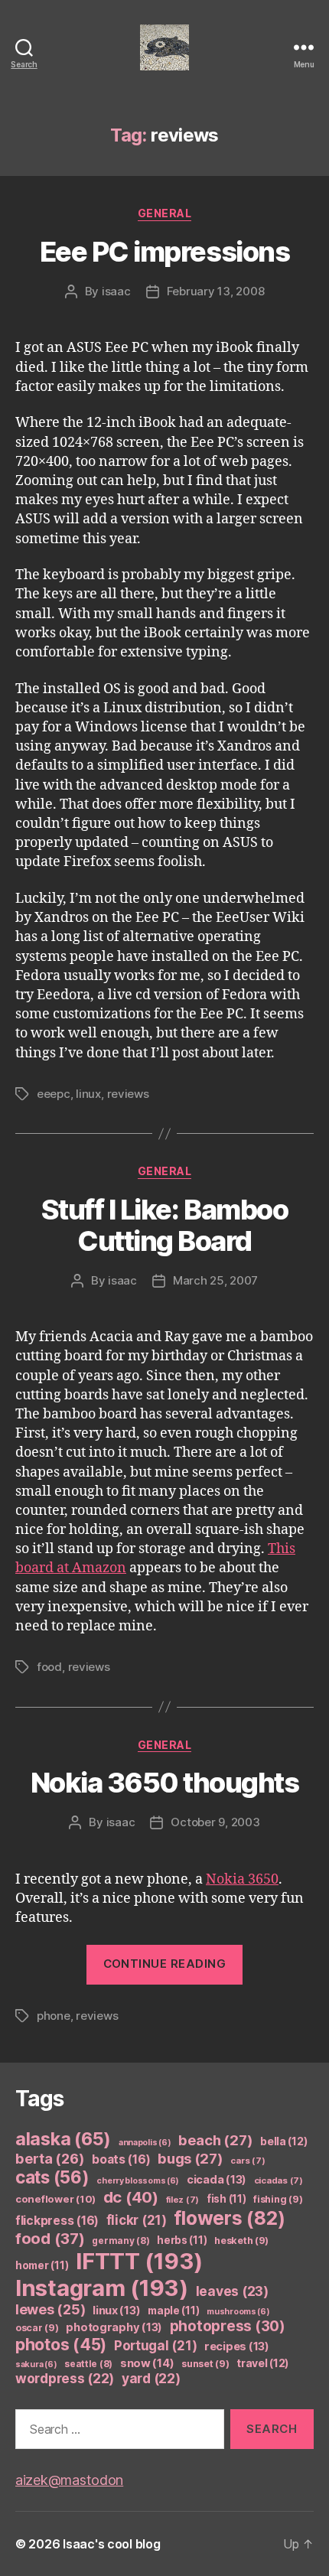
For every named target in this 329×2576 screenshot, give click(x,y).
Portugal (156, 2346)
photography (114, 2327)
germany (121, 2241)
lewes (50, 2309)
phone (54, 2016)
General (165, 213)
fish (226, 2199)
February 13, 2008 (216, 291)
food (49, 1667)
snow (147, 2363)
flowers (229, 2218)
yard (151, 2378)
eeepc (54, 1094)
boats (121, 2159)
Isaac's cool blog (111, 2544)
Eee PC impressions (164, 252)
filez (183, 2200)
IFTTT (139, 2261)
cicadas (279, 2180)
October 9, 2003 (215, 1822)
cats (52, 2177)
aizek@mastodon (69, 2480)
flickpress (57, 2221)
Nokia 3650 (242, 1879)
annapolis (145, 2143)
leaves (232, 2291)
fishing (278, 2199)
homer (42, 2265)
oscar (37, 2328)
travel (262, 2363)
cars (248, 2161)
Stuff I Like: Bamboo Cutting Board (164, 1225)
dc (131, 2197)
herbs (182, 2240)
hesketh (241, 2241)
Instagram (102, 2288)
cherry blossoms (138, 2181)
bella (283, 2141)
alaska (63, 2139)
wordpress (65, 2378)
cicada (217, 2180)
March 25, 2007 (215, 1280)
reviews (128, 1094)
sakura (36, 2364)
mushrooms (238, 2312)
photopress (228, 2326)
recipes (237, 2346)
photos (61, 2345)
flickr (137, 2220)
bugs (191, 2158)
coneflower (55, 2199)
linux (88, 1094)
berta (50, 2158)
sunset (205, 2364)
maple (173, 2311)
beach (215, 2140)
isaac (116, 291)
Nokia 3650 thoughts (165, 1783)
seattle (88, 2364)
